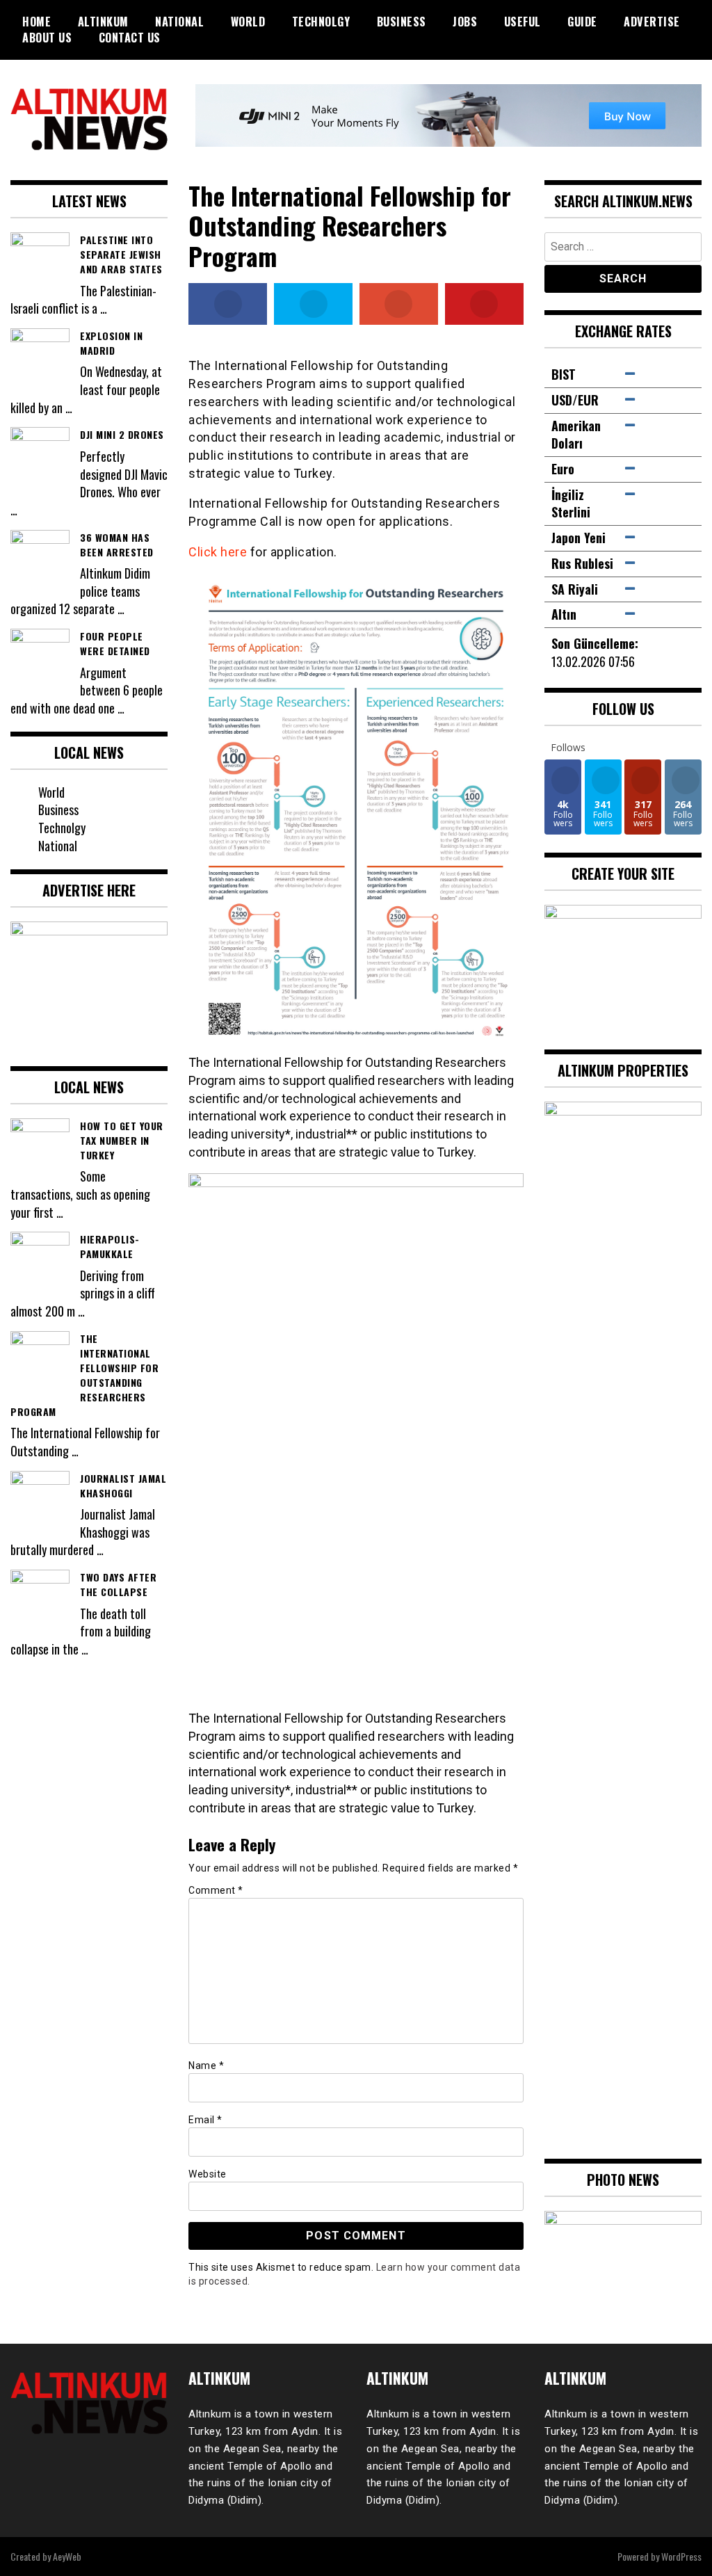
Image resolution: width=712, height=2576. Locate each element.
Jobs (465, 22)
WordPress (681, 2556)
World (248, 22)
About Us (47, 38)
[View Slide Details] (623, 2255)
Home (37, 22)
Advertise (652, 22)
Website (208, 2174)
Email (205, 2120)
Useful (523, 22)
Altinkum (103, 22)
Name (206, 2066)
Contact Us (130, 38)
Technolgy (321, 22)
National (179, 22)
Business (402, 22)
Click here (218, 552)
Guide (582, 22)
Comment (216, 1890)
